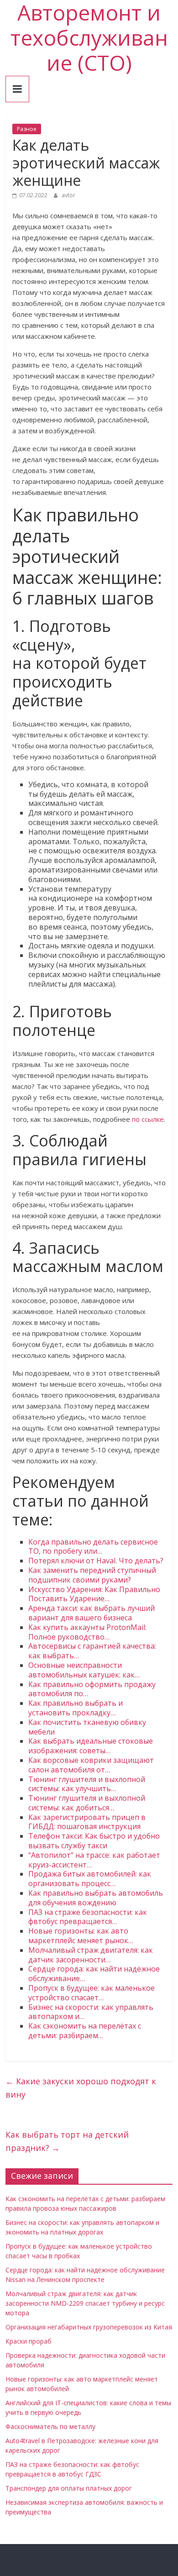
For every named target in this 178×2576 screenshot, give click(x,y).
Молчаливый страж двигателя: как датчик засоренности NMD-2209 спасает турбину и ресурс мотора (85, 2303)
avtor (68, 195)
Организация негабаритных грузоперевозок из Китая (89, 2327)
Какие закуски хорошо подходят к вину (81, 2088)
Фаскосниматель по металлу (50, 2426)
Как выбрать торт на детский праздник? (67, 2141)
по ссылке (148, 1119)
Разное (27, 129)
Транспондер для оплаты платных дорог (69, 2488)
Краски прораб (29, 2341)
